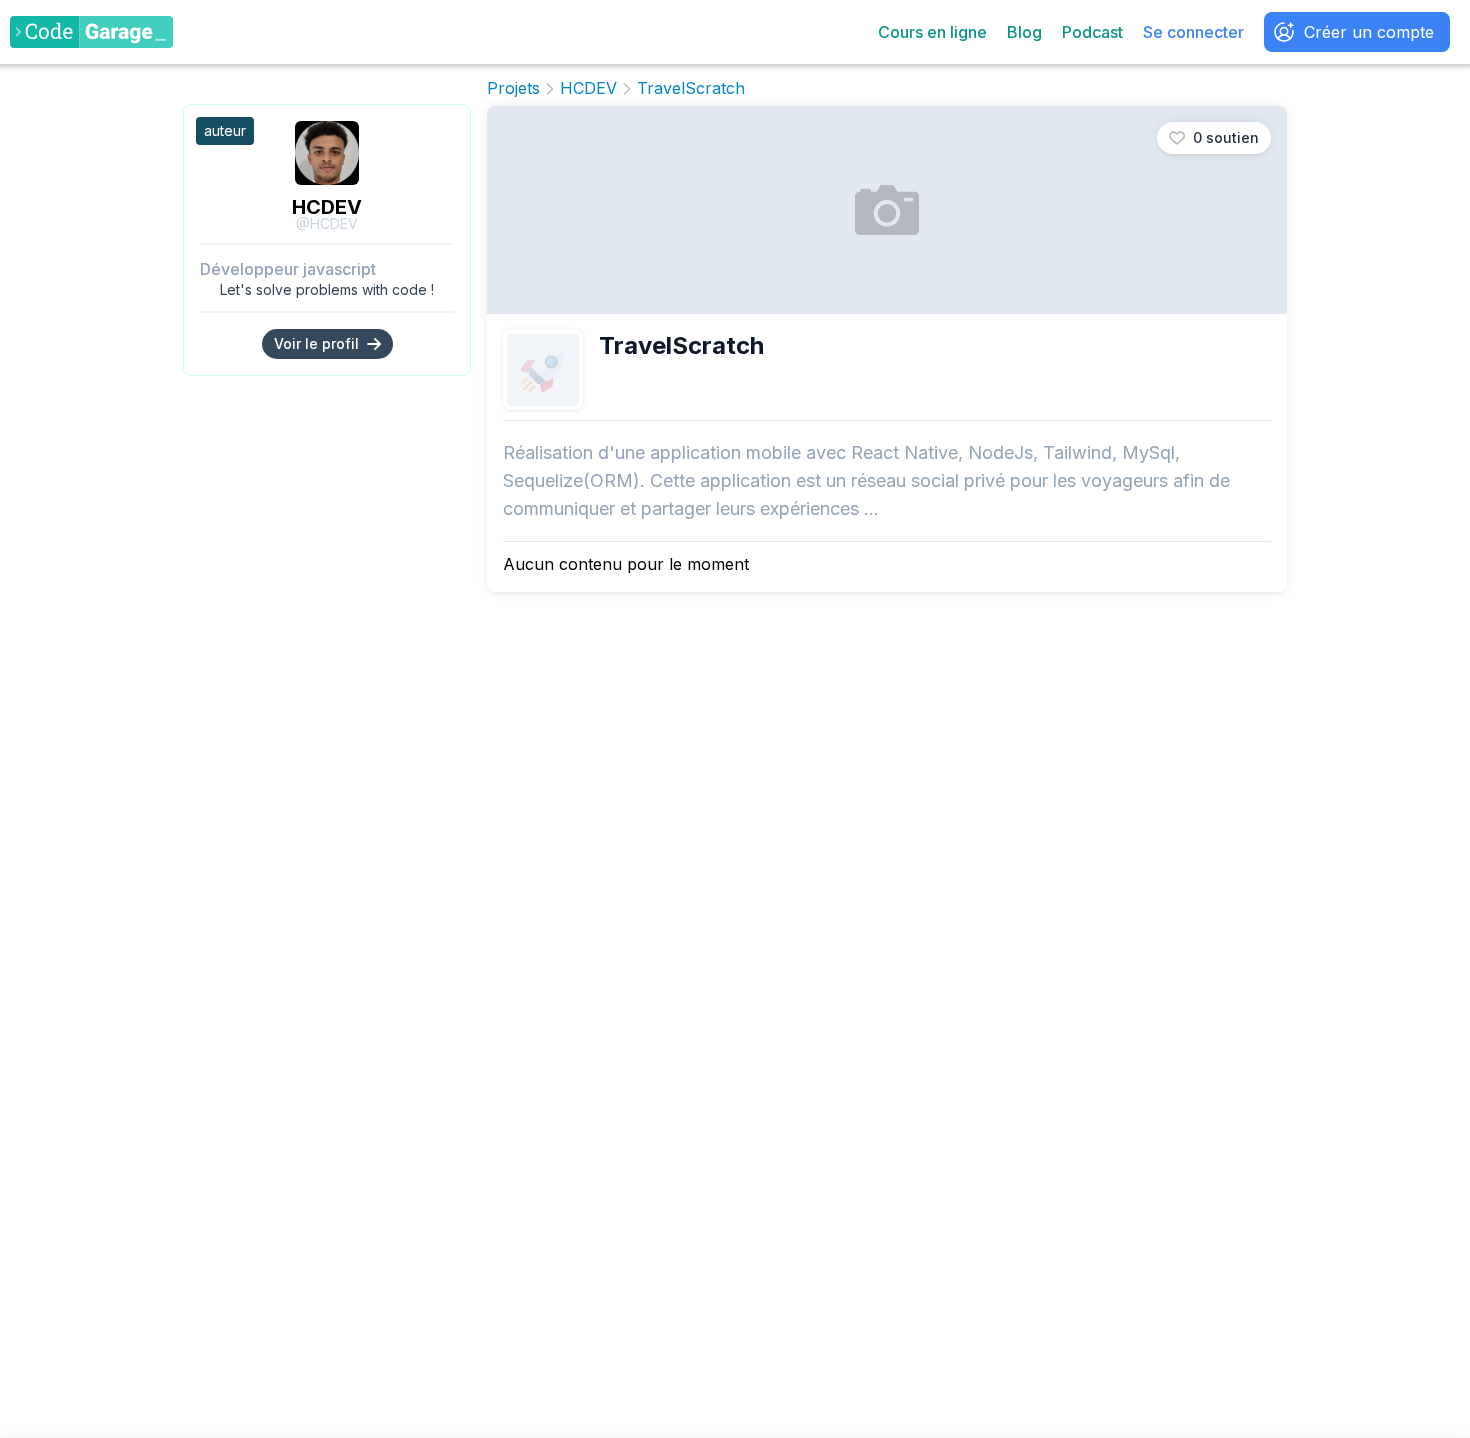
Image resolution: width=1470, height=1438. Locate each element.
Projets (513, 89)
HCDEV (327, 207)
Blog (1024, 32)
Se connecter (1193, 32)
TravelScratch (691, 89)
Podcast (1092, 32)
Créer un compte (1369, 32)
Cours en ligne (932, 32)
